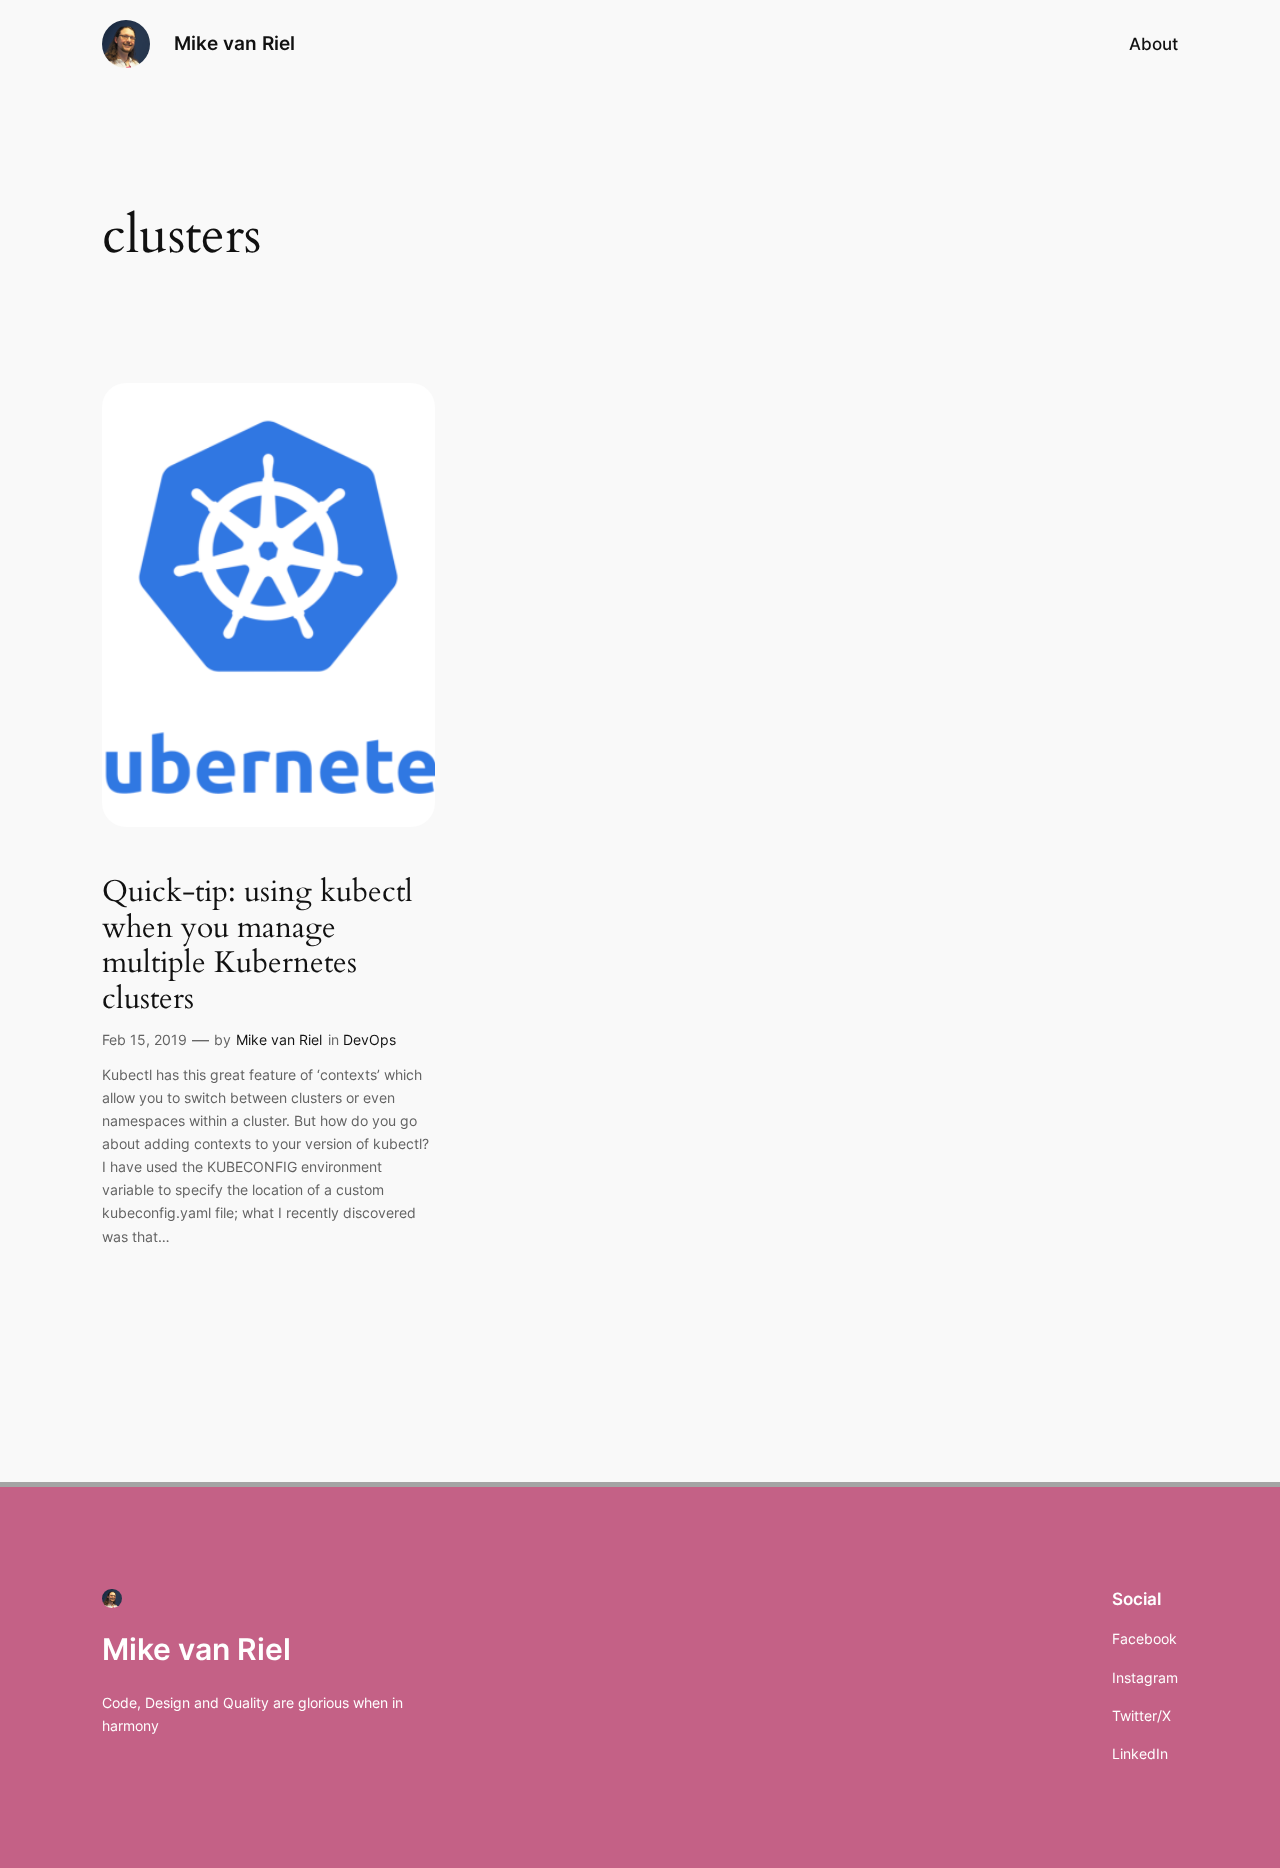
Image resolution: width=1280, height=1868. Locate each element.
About (1153, 44)
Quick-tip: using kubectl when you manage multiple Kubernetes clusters (257, 946)
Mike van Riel (234, 43)
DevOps (369, 1039)
